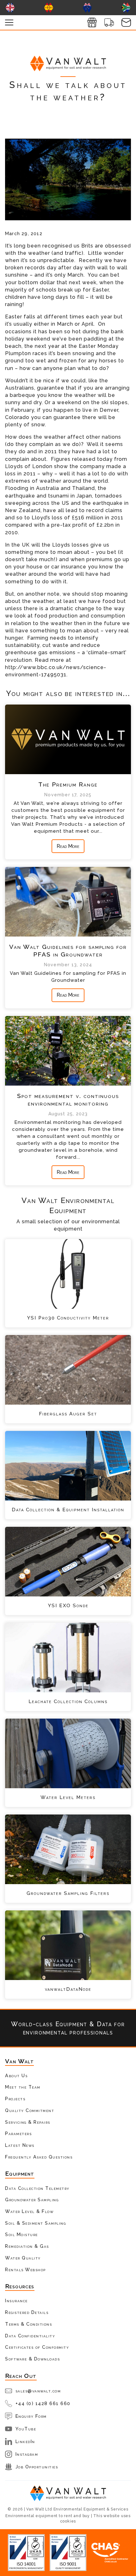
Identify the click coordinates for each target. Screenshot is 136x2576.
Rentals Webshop (25, 2269)
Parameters (18, 2133)
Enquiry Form (31, 2416)
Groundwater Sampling (32, 2200)
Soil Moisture (22, 2234)
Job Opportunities (37, 2467)
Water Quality (23, 2258)
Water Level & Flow (29, 2211)
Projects (15, 2099)
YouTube (26, 2429)
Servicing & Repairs (28, 2122)
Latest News (20, 2145)
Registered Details (27, 2312)
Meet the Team (23, 2087)
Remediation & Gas (27, 2246)
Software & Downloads (32, 2359)
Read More (68, 846)
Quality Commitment (30, 2110)
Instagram (27, 2454)
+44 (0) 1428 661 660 (43, 2403)
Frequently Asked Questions (39, 2157)
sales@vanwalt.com (38, 2391)
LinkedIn (25, 2441)
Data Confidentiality (30, 2336)
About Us (16, 2075)
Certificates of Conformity (37, 2347)
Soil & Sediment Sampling (35, 2223)
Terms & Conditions (28, 2324)
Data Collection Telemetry (37, 2188)
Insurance (16, 2300)
